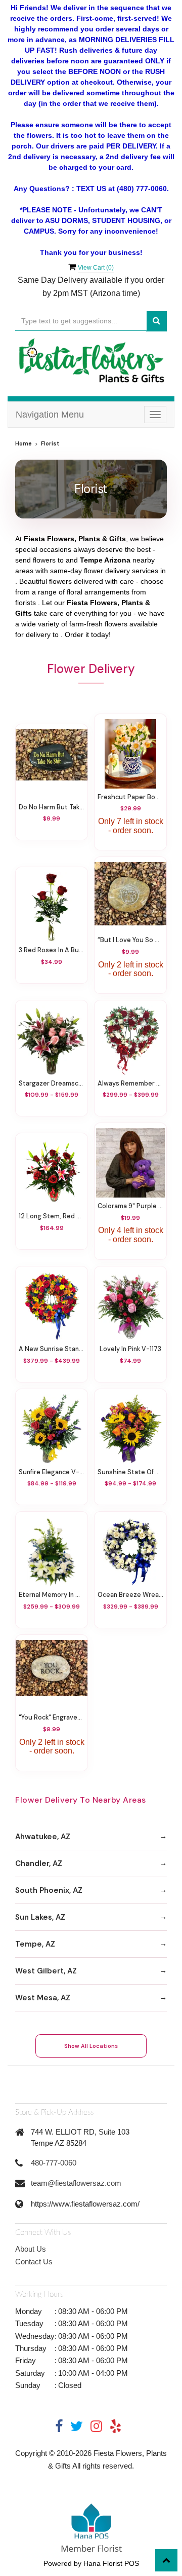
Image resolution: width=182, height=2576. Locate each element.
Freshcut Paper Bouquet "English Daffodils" (130, 797)
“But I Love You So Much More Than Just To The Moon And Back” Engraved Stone (130, 940)
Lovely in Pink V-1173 (130, 1349)
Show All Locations (91, 2046)
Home (24, 444)
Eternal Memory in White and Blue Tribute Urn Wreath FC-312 (52, 1595)
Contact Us (34, 2262)
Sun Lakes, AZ (40, 1917)
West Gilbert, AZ (46, 1971)
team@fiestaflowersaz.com (76, 2183)
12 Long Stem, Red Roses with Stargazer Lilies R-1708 (52, 1216)
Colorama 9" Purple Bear (130, 1206)
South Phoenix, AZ (49, 1890)
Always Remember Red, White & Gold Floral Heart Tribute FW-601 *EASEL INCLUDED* (130, 1084)
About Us (31, 2249)
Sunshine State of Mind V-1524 (130, 1472)
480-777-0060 (54, 2163)
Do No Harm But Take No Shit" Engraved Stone (52, 807)
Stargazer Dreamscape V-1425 (52, 1084)
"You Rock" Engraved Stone (52, 1718)
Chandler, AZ (39, 1863)
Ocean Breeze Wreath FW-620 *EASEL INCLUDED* (130, 1595)
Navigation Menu (50, 415)
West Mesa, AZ (43, 1998)
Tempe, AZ (35, 1944)
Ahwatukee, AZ (43, 1837)
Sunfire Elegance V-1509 (52, 1472)
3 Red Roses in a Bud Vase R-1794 (52, 950)
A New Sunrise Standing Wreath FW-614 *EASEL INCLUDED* (52, 1349)
